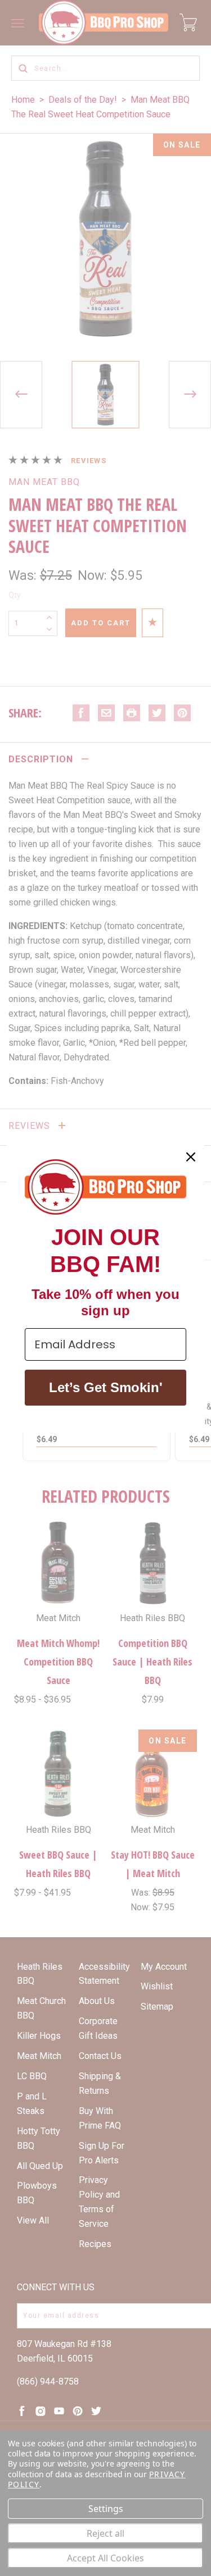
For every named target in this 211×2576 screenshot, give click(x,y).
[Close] (191, 1157)
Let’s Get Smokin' (106, 1387)
